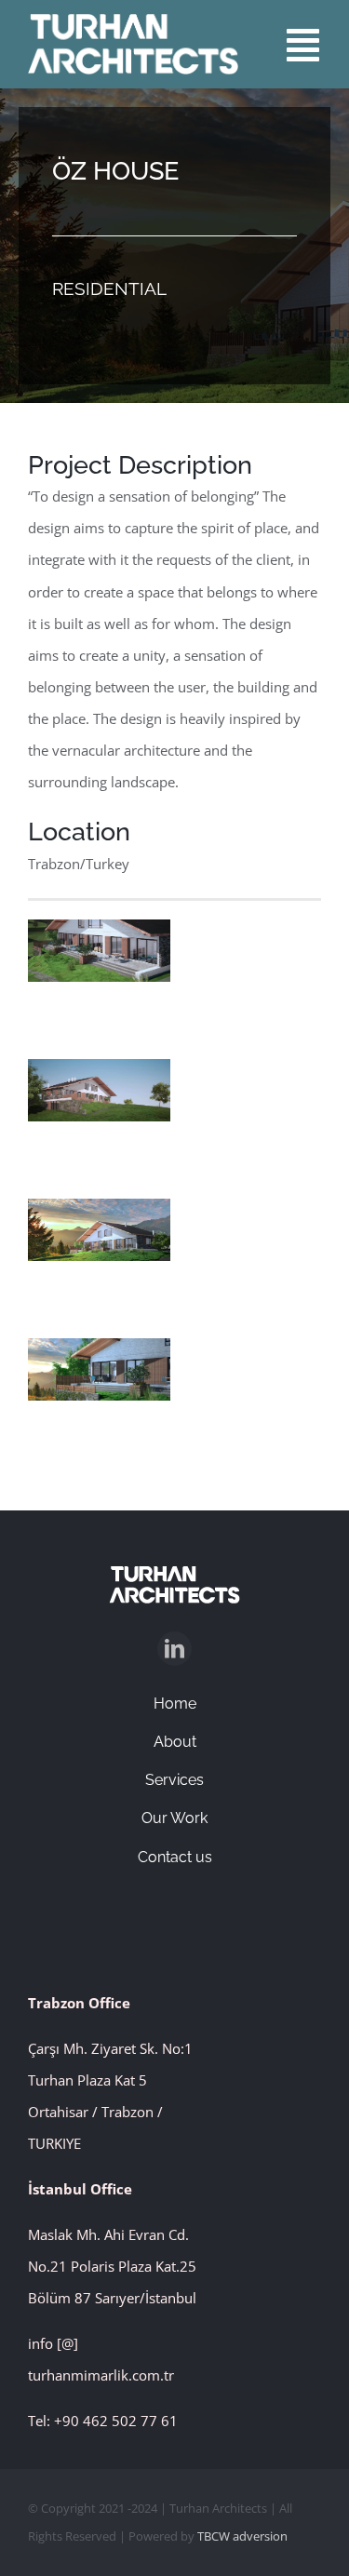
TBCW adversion (242, 2536)
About (175, 1742)
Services (174, 1780)
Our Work (174, 1818)
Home (175, 1704)
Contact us (175, 1857)
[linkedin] (174, 1649)
